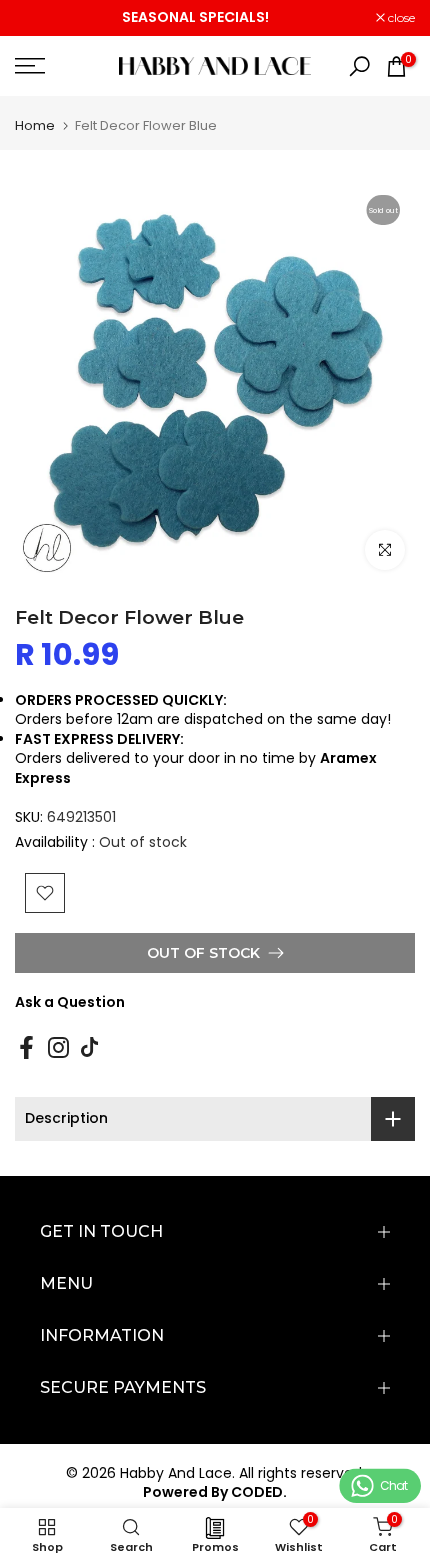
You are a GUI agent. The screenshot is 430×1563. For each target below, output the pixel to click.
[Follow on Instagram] (58, 1047)
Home (35, 125)
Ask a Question (70, 1002)
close (400, 18)
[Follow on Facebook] (26, 1047)
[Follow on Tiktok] (89, 1047)
